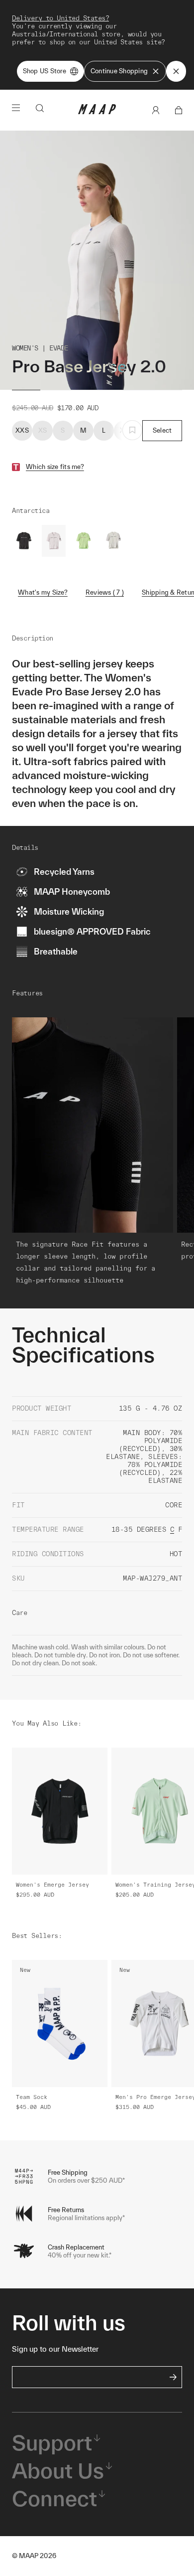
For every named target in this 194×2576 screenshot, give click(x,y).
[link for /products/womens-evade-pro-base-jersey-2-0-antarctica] (54, 541)
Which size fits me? (55, 467)
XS (43, 430)
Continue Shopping (119, 71)
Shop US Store (45, 71)
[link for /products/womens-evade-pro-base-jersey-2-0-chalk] (113, 541)
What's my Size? (43, 592)
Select (162, 430)
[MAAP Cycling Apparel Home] (97, 112)
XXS (22, 430)
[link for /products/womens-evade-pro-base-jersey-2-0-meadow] (84, 541)
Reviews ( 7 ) (105, 592)
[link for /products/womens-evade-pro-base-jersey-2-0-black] (24, 541)
